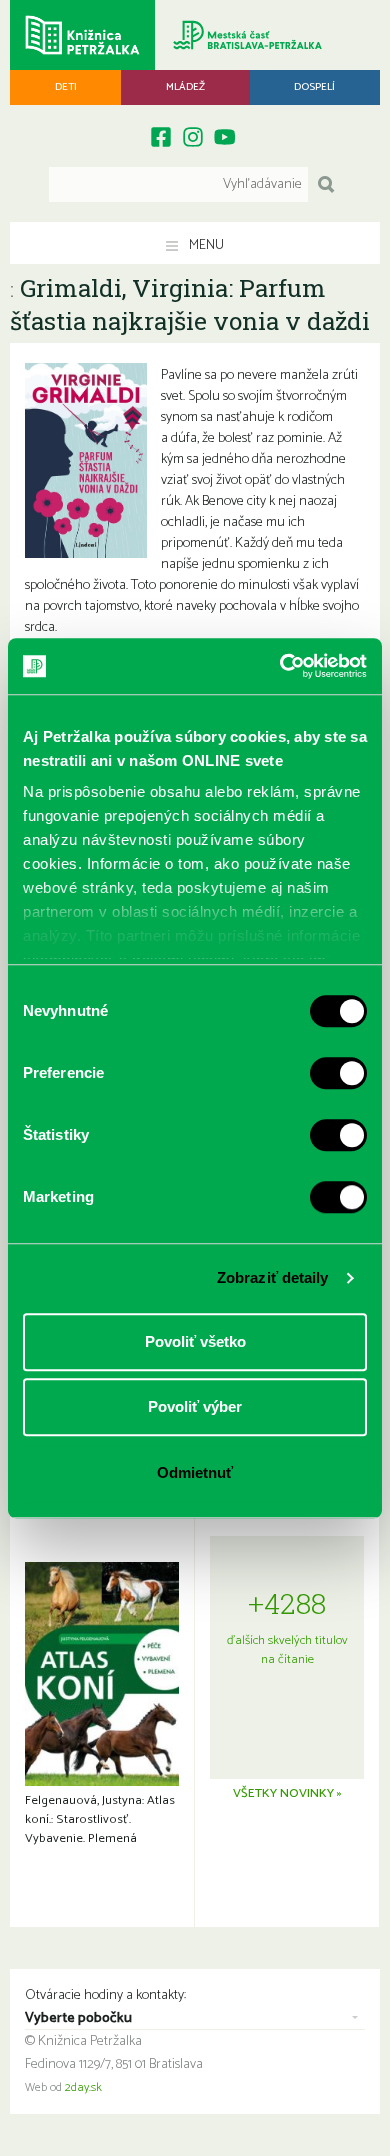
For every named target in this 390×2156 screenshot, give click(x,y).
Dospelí (314, 87)
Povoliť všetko (195, 1341)
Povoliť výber (195, 1406)
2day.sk (83, 2088)
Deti (66, 87)
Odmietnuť (195, 1472)
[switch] (338, 1073)
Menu (205, 245)
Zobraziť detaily (273, 1277)
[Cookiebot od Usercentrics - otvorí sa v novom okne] (280, 666)
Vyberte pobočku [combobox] (78, 2019)
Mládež (185, 87)
